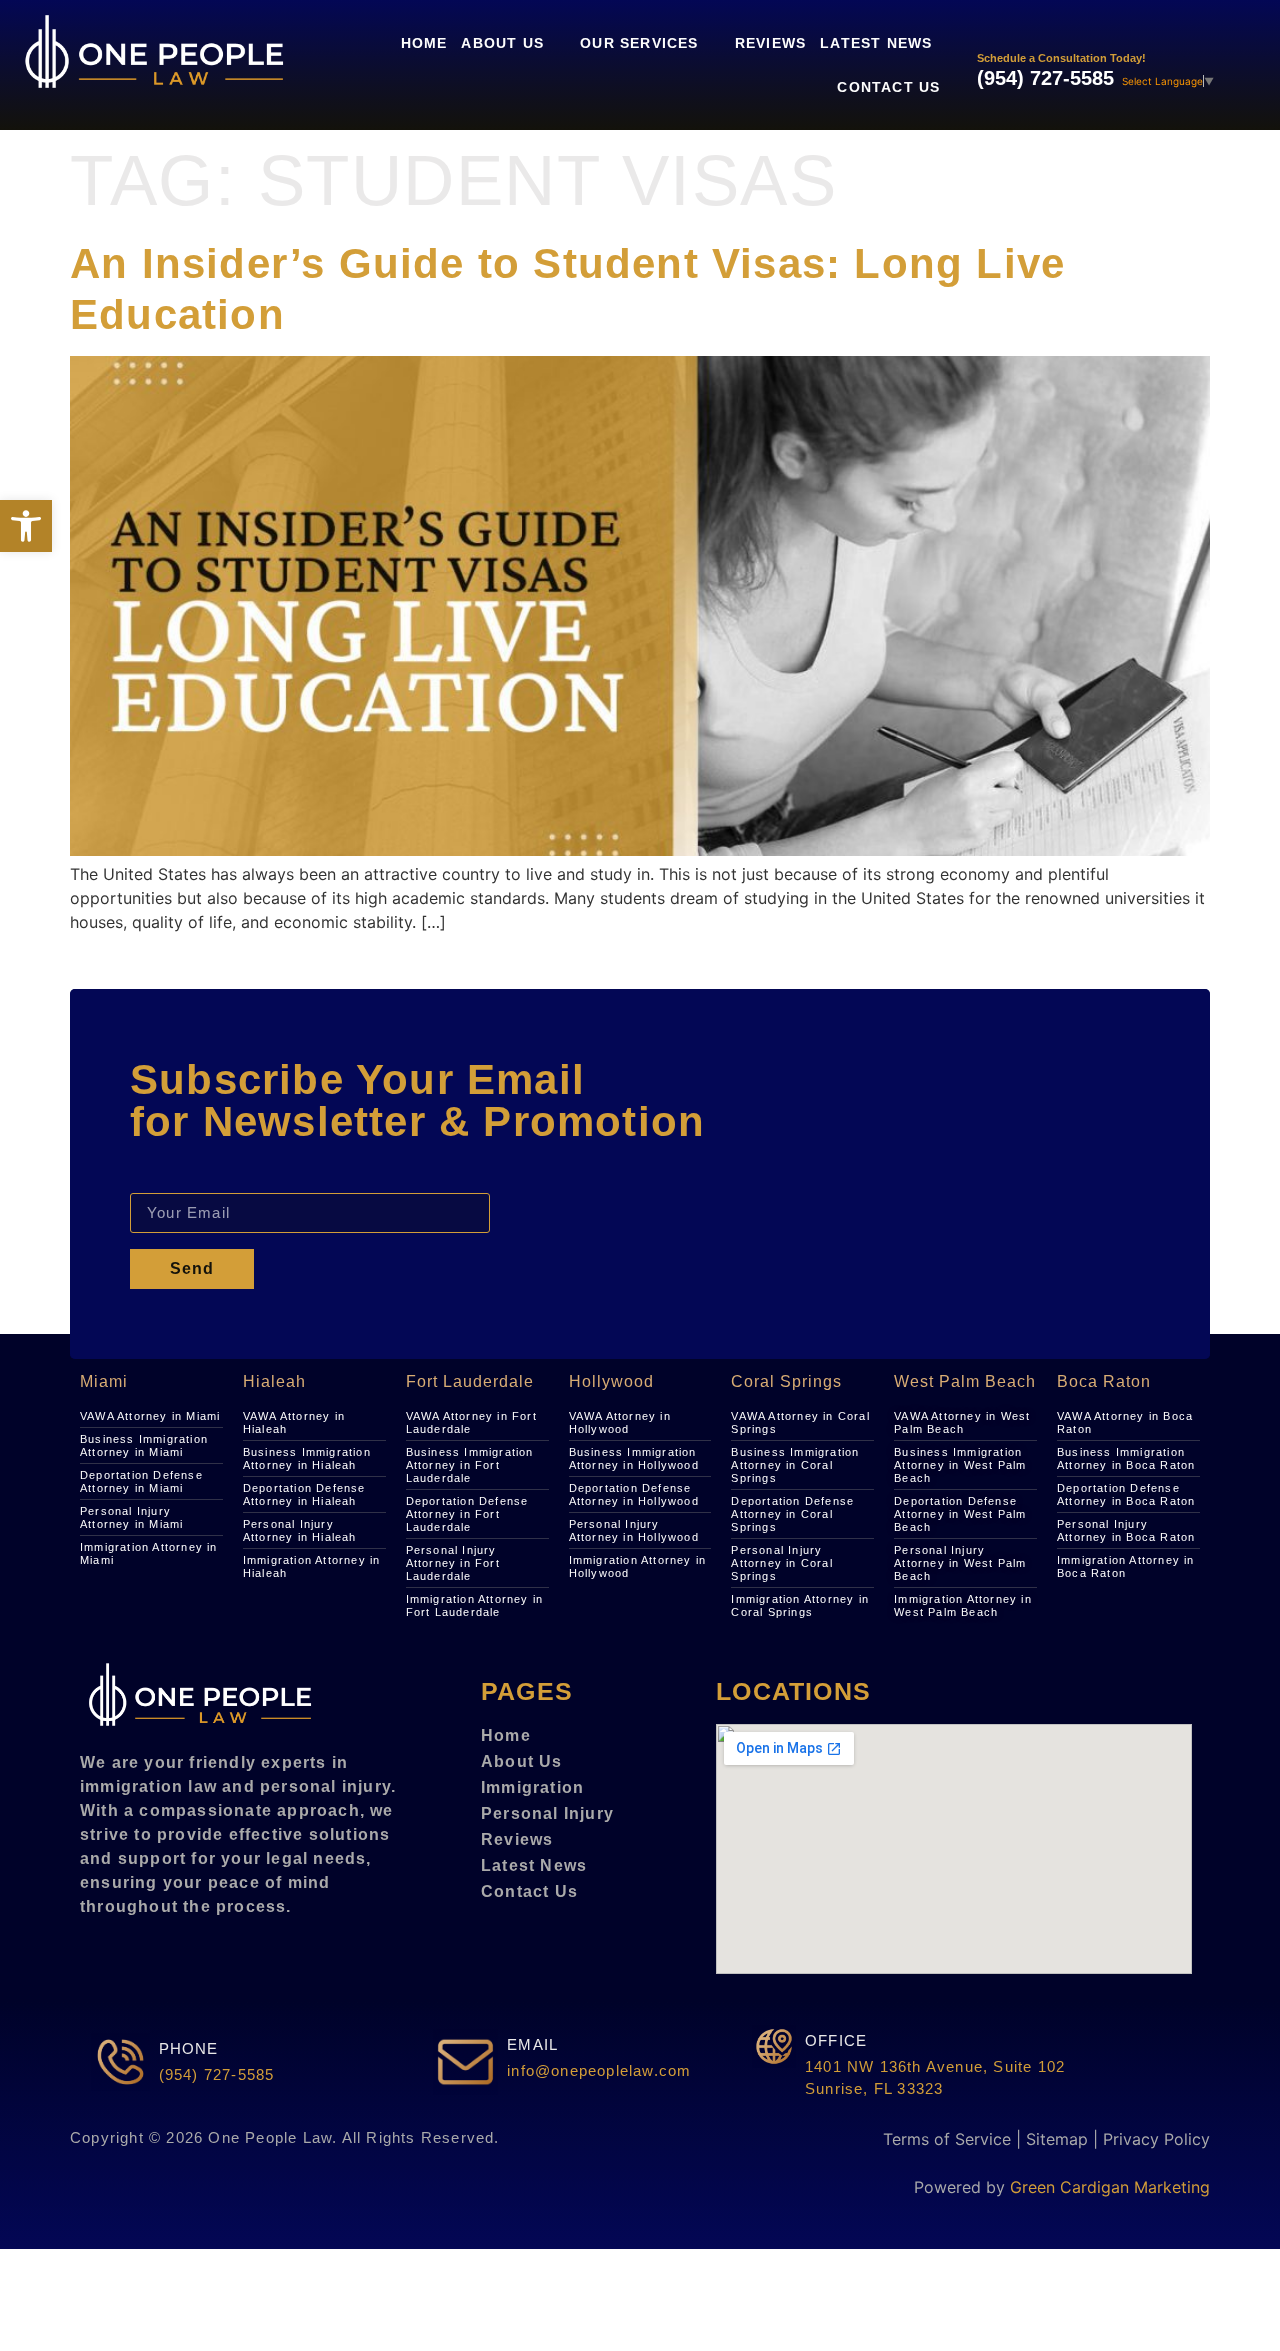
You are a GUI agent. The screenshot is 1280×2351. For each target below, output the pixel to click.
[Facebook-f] (96, 1955)
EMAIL (532, 2044)
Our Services (639, 43)
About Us (502, 43)
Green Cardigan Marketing (1110, 2187)
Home (424, 43)
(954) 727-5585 (1045, 78)
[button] (26, 526)
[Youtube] (224, 1955)
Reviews (770, 43)
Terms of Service (947, 2139)
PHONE (189, 2048)
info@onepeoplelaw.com (599, 2070)
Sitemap (1057, 2139)
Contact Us (888, 87)
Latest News (876, 43)
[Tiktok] (192, 1955)
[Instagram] (160, 1955)
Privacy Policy (1156, 2139)
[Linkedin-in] (128, 1955)
